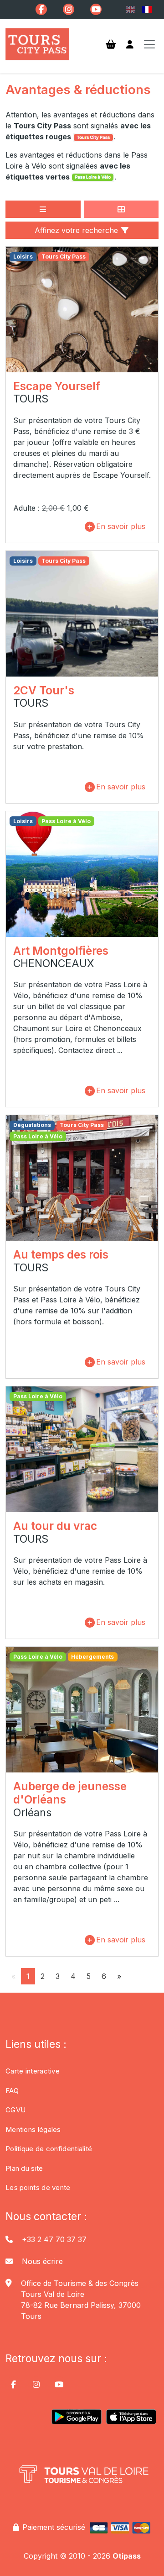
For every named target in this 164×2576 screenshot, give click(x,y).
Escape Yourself (57, 386)
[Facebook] (41, 9)
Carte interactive (33, 2071)
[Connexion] (130, 45)
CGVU (15, 2110)
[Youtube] (96, 9)
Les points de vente (38, 2187)
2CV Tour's (44, 690)
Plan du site (24, 2168)
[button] (43, 209)
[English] (130, 10)
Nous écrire (42, 2261)
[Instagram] (69, 9)
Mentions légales (33, 2129)
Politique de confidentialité (49, 2149)
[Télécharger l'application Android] (77, 2420)
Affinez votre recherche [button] (77, 230)
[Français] (147, 10)
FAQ (12, 2091)
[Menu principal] (149, 44)
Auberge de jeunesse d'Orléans (70, 1793)
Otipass (127, 2556)
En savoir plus (121, 526)
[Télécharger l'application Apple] (131, 2420)
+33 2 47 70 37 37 (54, 2239)
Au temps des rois (61, 1254)
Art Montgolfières (61, 951)
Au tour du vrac (55, 1526)
